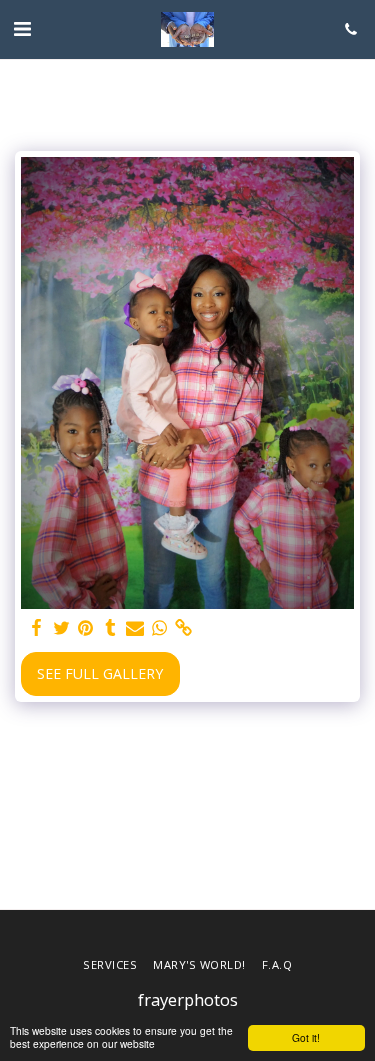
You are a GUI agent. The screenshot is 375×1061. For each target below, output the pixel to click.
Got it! (306, 1037)
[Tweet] (62, 628)
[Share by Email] (135, 628)
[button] (22, 28)
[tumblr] (111, 628)
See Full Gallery (100, 673)
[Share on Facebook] (37, 628)
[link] (184, 628)
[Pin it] (86, 628)
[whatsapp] (160, 628)
